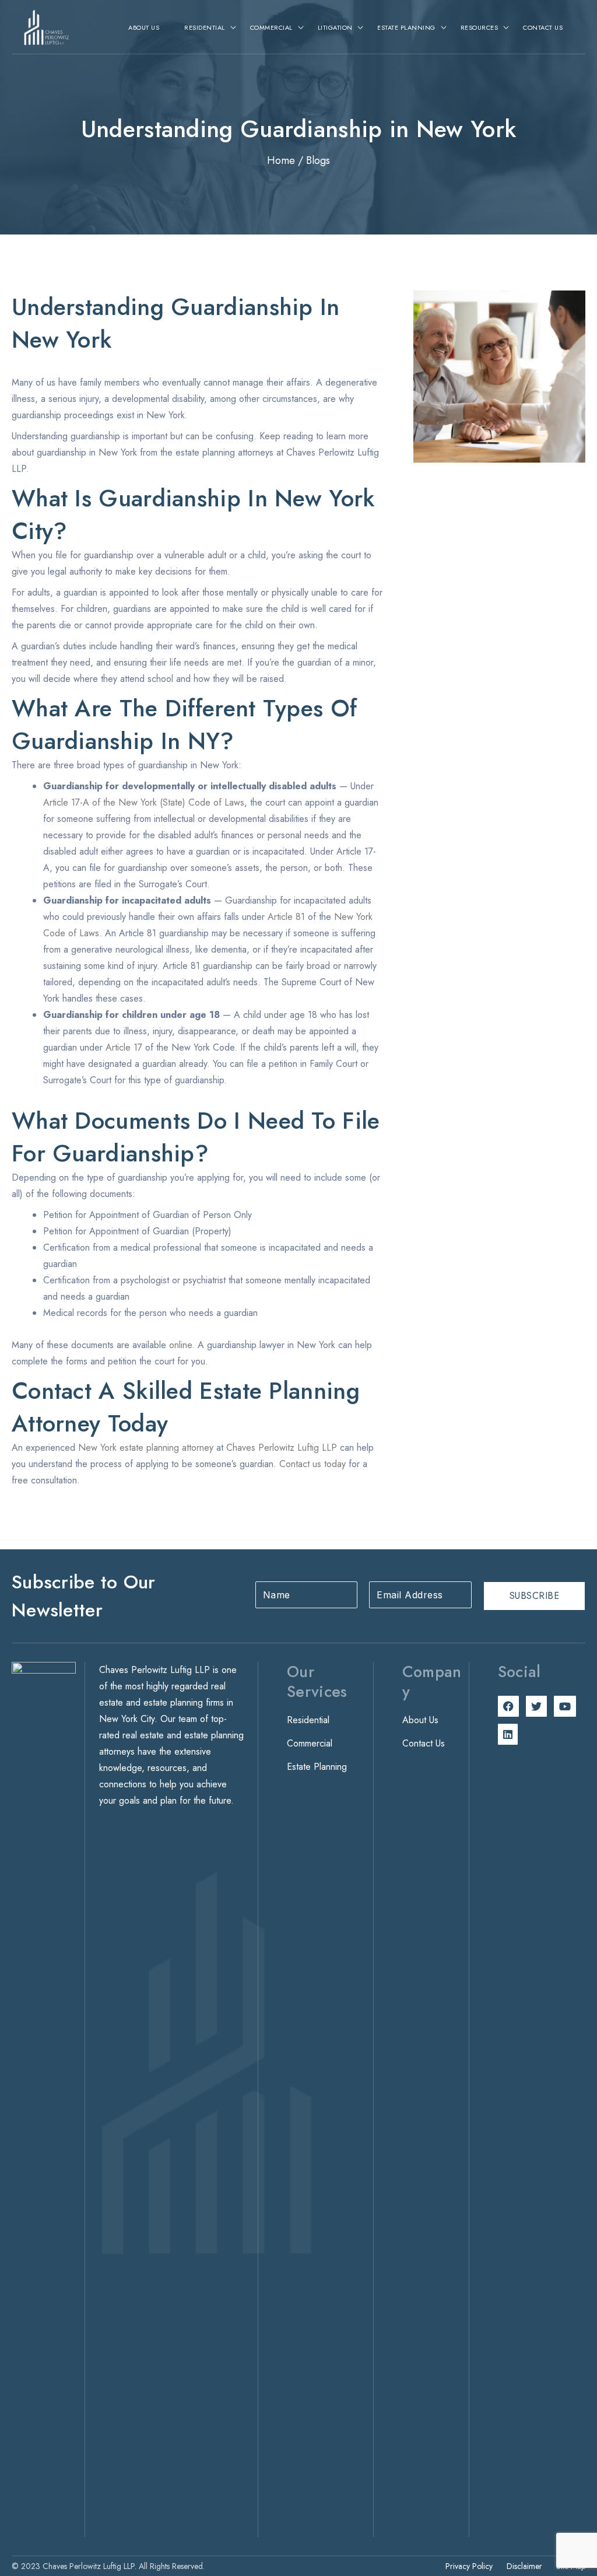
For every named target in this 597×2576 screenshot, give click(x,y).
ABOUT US (144, 27)
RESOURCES (480, 27)
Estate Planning (317, 1767)
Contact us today (312, 1464)
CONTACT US (543, 27)
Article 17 (124, 1047)
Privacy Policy (469, 2566)
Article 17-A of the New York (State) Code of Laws (144, 802)
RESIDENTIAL (205, 27)
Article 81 (286, 917)
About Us (420, 1720)
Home (281, 160)
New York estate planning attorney (146, 1448)
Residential (308, 1720)
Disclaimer (524, 2566)
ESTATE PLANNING (406, 27)
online (180, 1345)
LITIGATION (335, 27)
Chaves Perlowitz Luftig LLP (282, 1448)
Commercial (310, 1743)
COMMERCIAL (271, 27)
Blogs (318, 160)
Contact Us (424, 1743)
